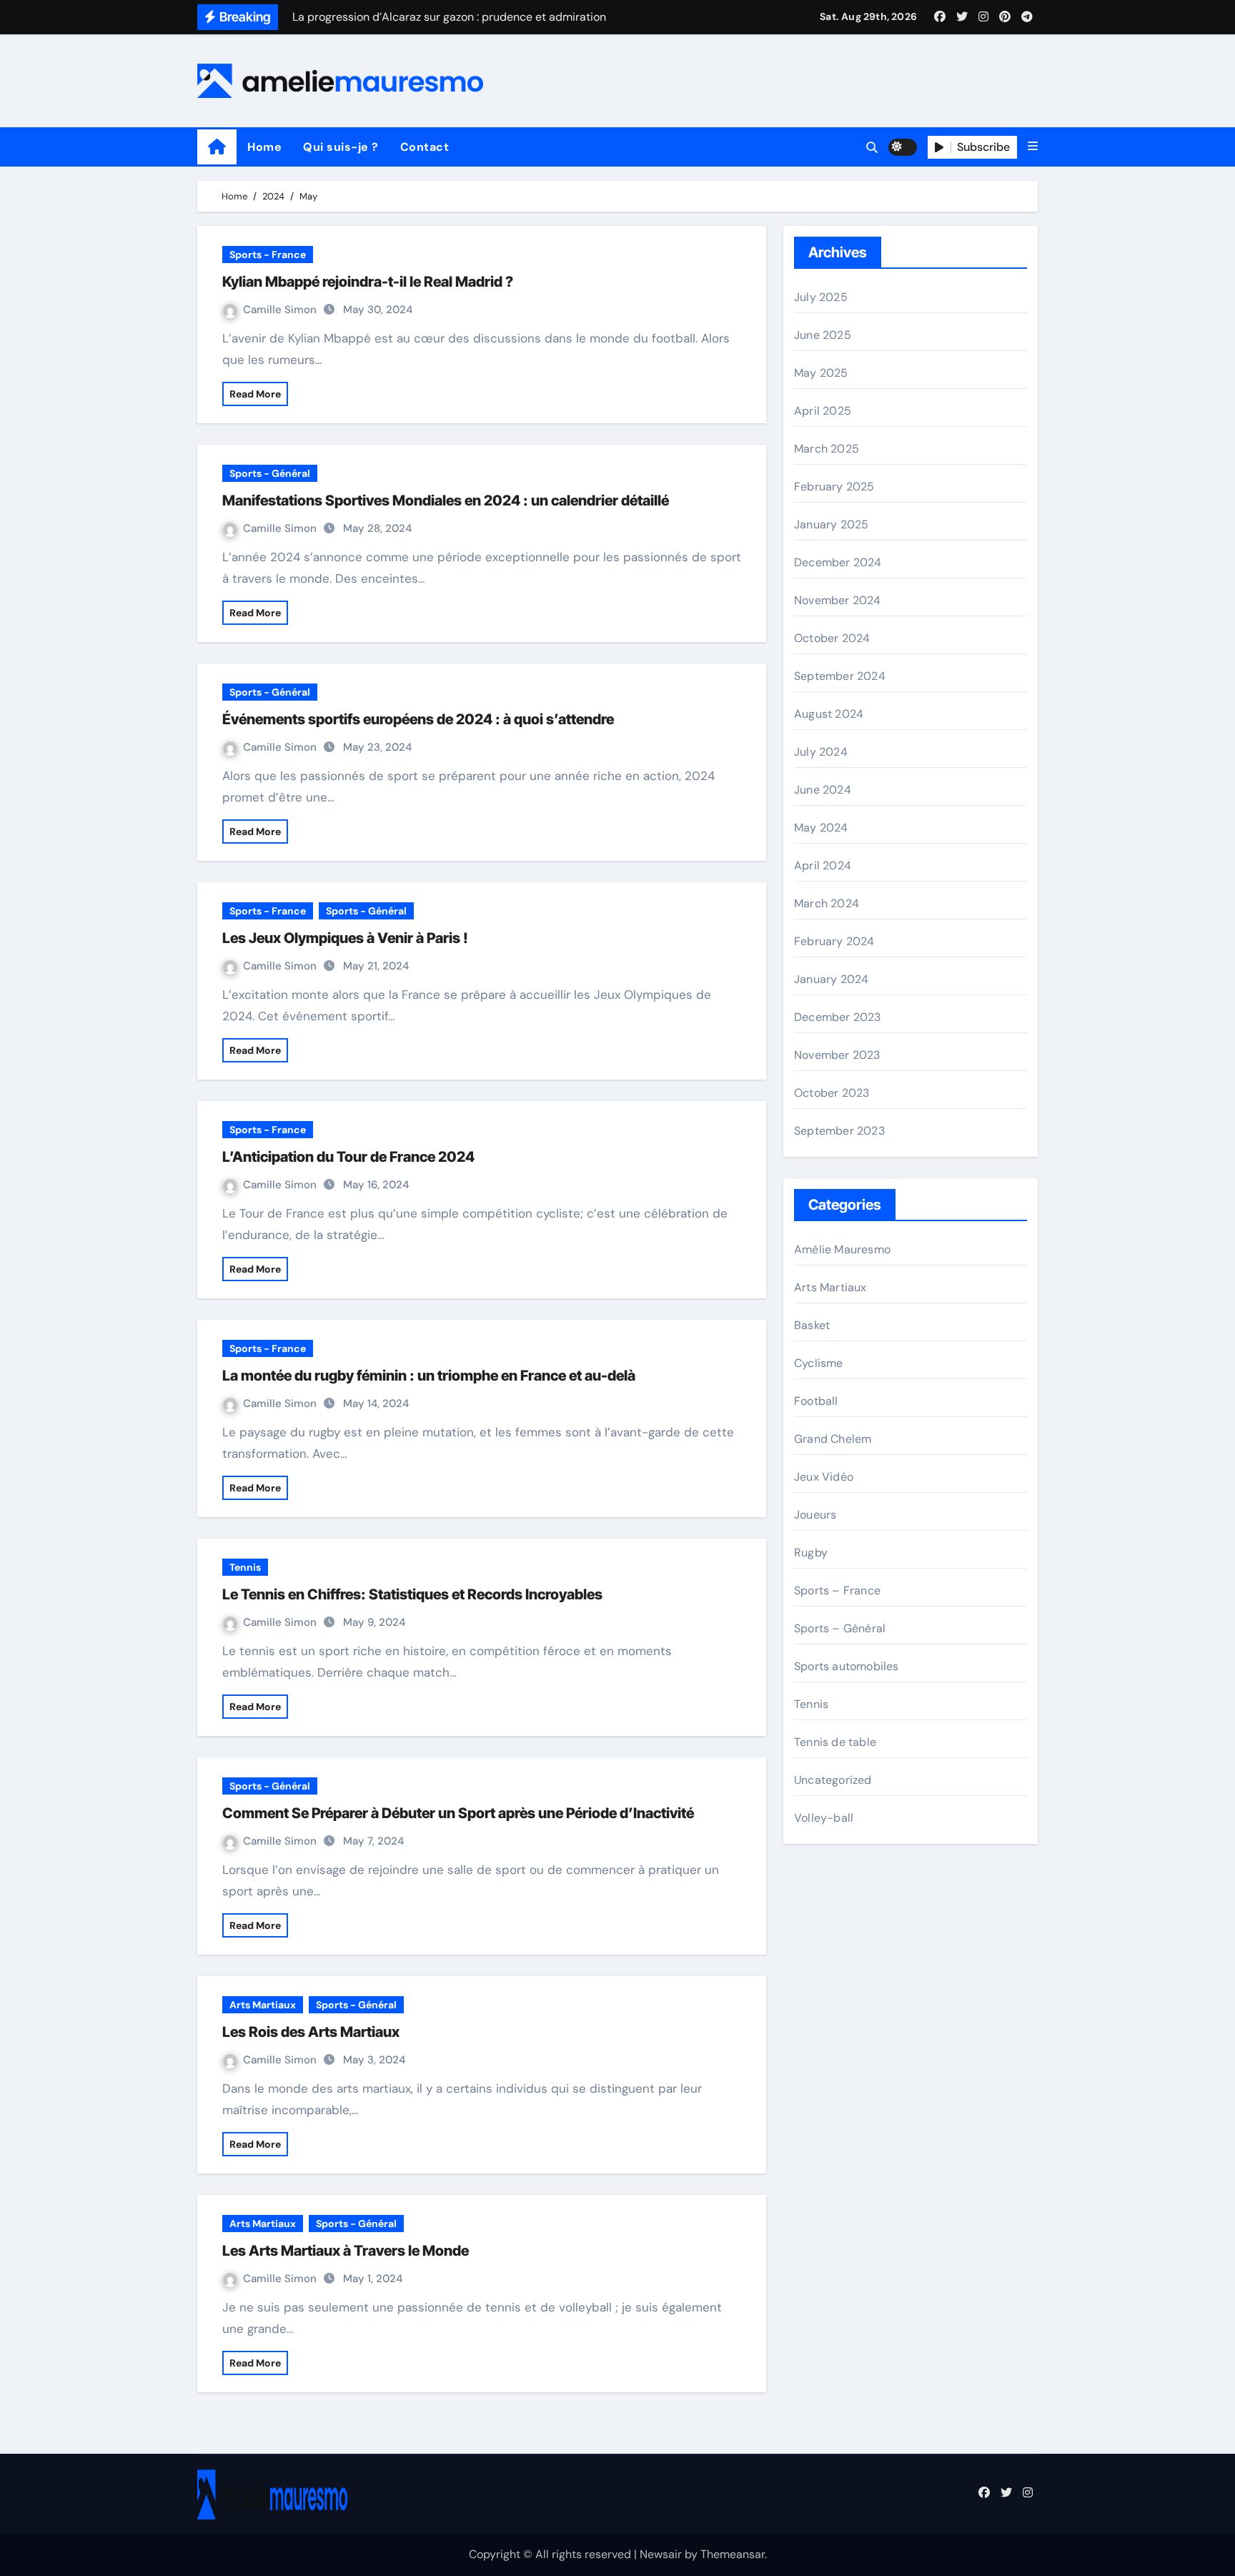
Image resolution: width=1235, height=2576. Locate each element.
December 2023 (838, 1017)
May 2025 (821, 373)
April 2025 (823, 411)
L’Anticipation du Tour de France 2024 (348, 1157)
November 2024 (838, 600)
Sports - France (268, 255)
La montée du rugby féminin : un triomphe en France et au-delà (429, 1376)
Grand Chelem (833, 1439)
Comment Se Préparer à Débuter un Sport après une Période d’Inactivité (458, 1813)
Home (264, 147)
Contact (425, 147)
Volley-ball (824, 1818)
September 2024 (840, 676)
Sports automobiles (847, 1666)
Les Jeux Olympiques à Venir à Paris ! (345, 938)
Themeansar (733, 2554)
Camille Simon (281, 310)
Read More (255, 394)
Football (816, 1401)
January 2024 (831, 979)
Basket (812, 1325)
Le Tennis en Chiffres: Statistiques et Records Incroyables (412, 1594)
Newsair (661, 2554)
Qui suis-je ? (341, 147)
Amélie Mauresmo (842, 1249)
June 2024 (823, 790)
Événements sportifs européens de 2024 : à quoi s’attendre (418, 719)
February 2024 (834, 941)
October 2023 (832, 1093)
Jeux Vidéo (824, 1477)
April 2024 (823, 865)
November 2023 (837, 1055)
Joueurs (815, 1515)
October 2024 (832, 638)
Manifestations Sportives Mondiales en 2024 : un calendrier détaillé (446, 500)
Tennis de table (835, 1742)
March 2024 (827, 903)
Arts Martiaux (263, 2005)
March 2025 (827, 449)
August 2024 (829, 714)
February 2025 (834, 487)
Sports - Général (270, 473)
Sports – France (837, 1590)
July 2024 (821, 752)
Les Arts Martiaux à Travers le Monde (346, 2251)
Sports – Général (840, 1628)
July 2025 (821, 297)
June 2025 (823, 335)
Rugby (811, 1553)
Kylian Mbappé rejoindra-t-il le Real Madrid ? (368, 282)
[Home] (217, 147)
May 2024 (821, 828)
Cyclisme (819, 1363)
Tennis (245, 1567)
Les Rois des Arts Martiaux (311, 2032)
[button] (1033, 147)
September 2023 (839, 1131)
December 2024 (838, 562)
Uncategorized (833, 1780)
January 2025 (831, 524)
